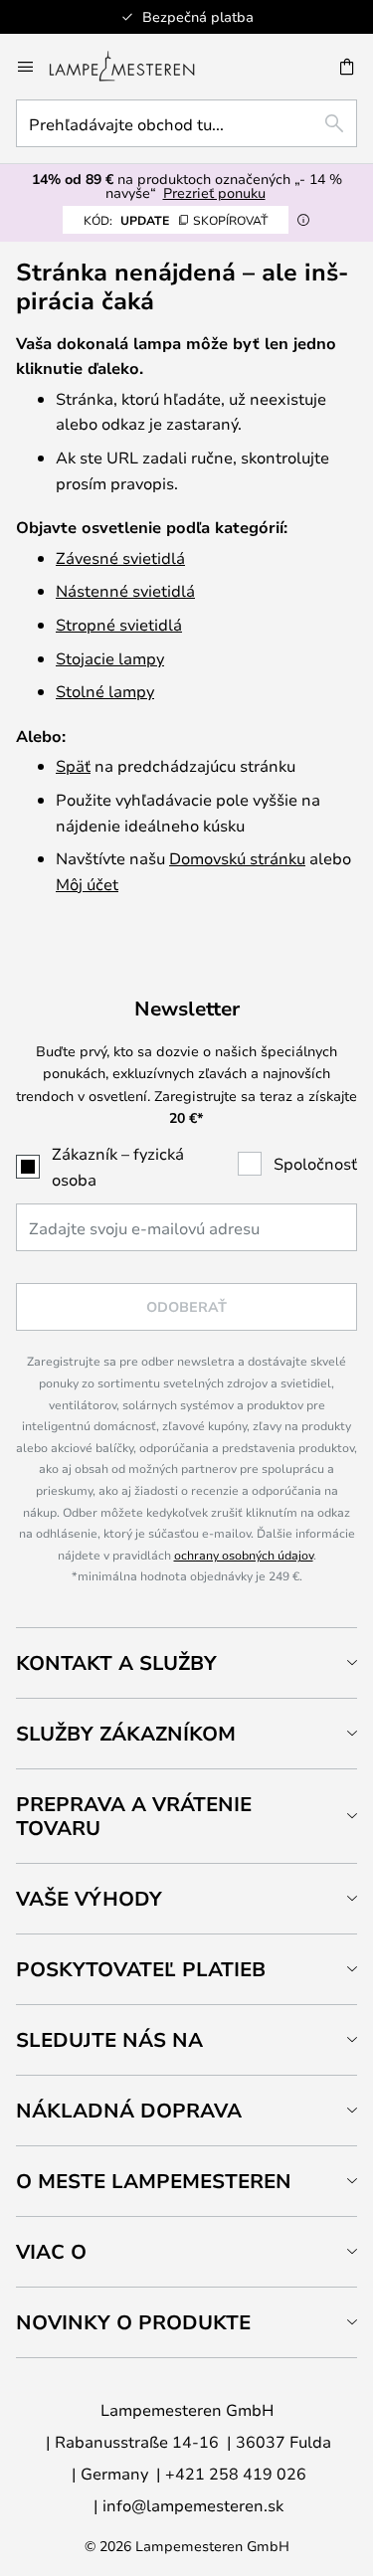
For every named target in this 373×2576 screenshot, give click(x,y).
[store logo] (134, 67)
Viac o (51, 2251)
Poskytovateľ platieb (141, 1969)
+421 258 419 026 (236, 2473)
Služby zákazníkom (126, 1733)
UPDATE (176, 220)
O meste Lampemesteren (154, 2181)
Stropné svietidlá (119, 624)
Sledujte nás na (109, 2039)
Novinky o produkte (133, 2322)
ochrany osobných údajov (244, 1555)
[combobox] (186, 123)
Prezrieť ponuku (214, 192)
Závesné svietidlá (120, 557)
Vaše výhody (89, 1898)
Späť (73, 765)
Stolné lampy (105, 691)
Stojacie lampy (110, 658)
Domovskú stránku (237, 858)
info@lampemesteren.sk (193, 2505)
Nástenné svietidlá (125, 590)
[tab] (186, 1662)
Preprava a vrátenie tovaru (134, 1816)
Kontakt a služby (116, 1662)
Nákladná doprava (129, 2110)
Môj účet (87, 884)
